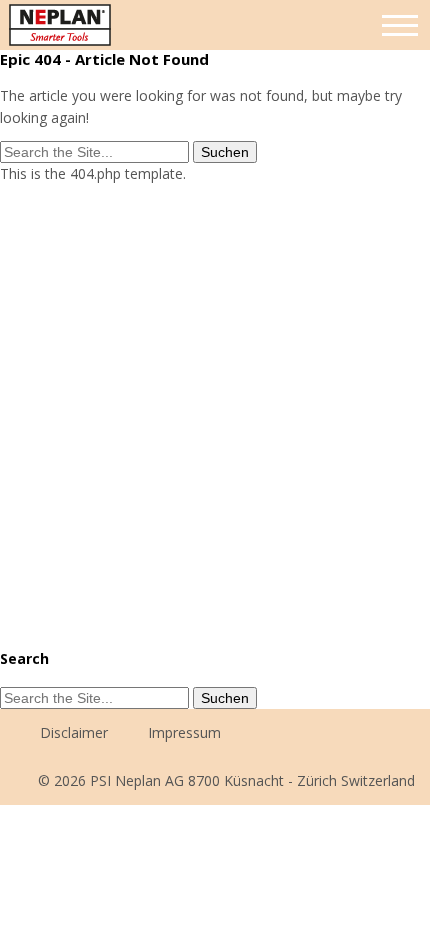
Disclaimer (74, 732)
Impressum (184, 732)
